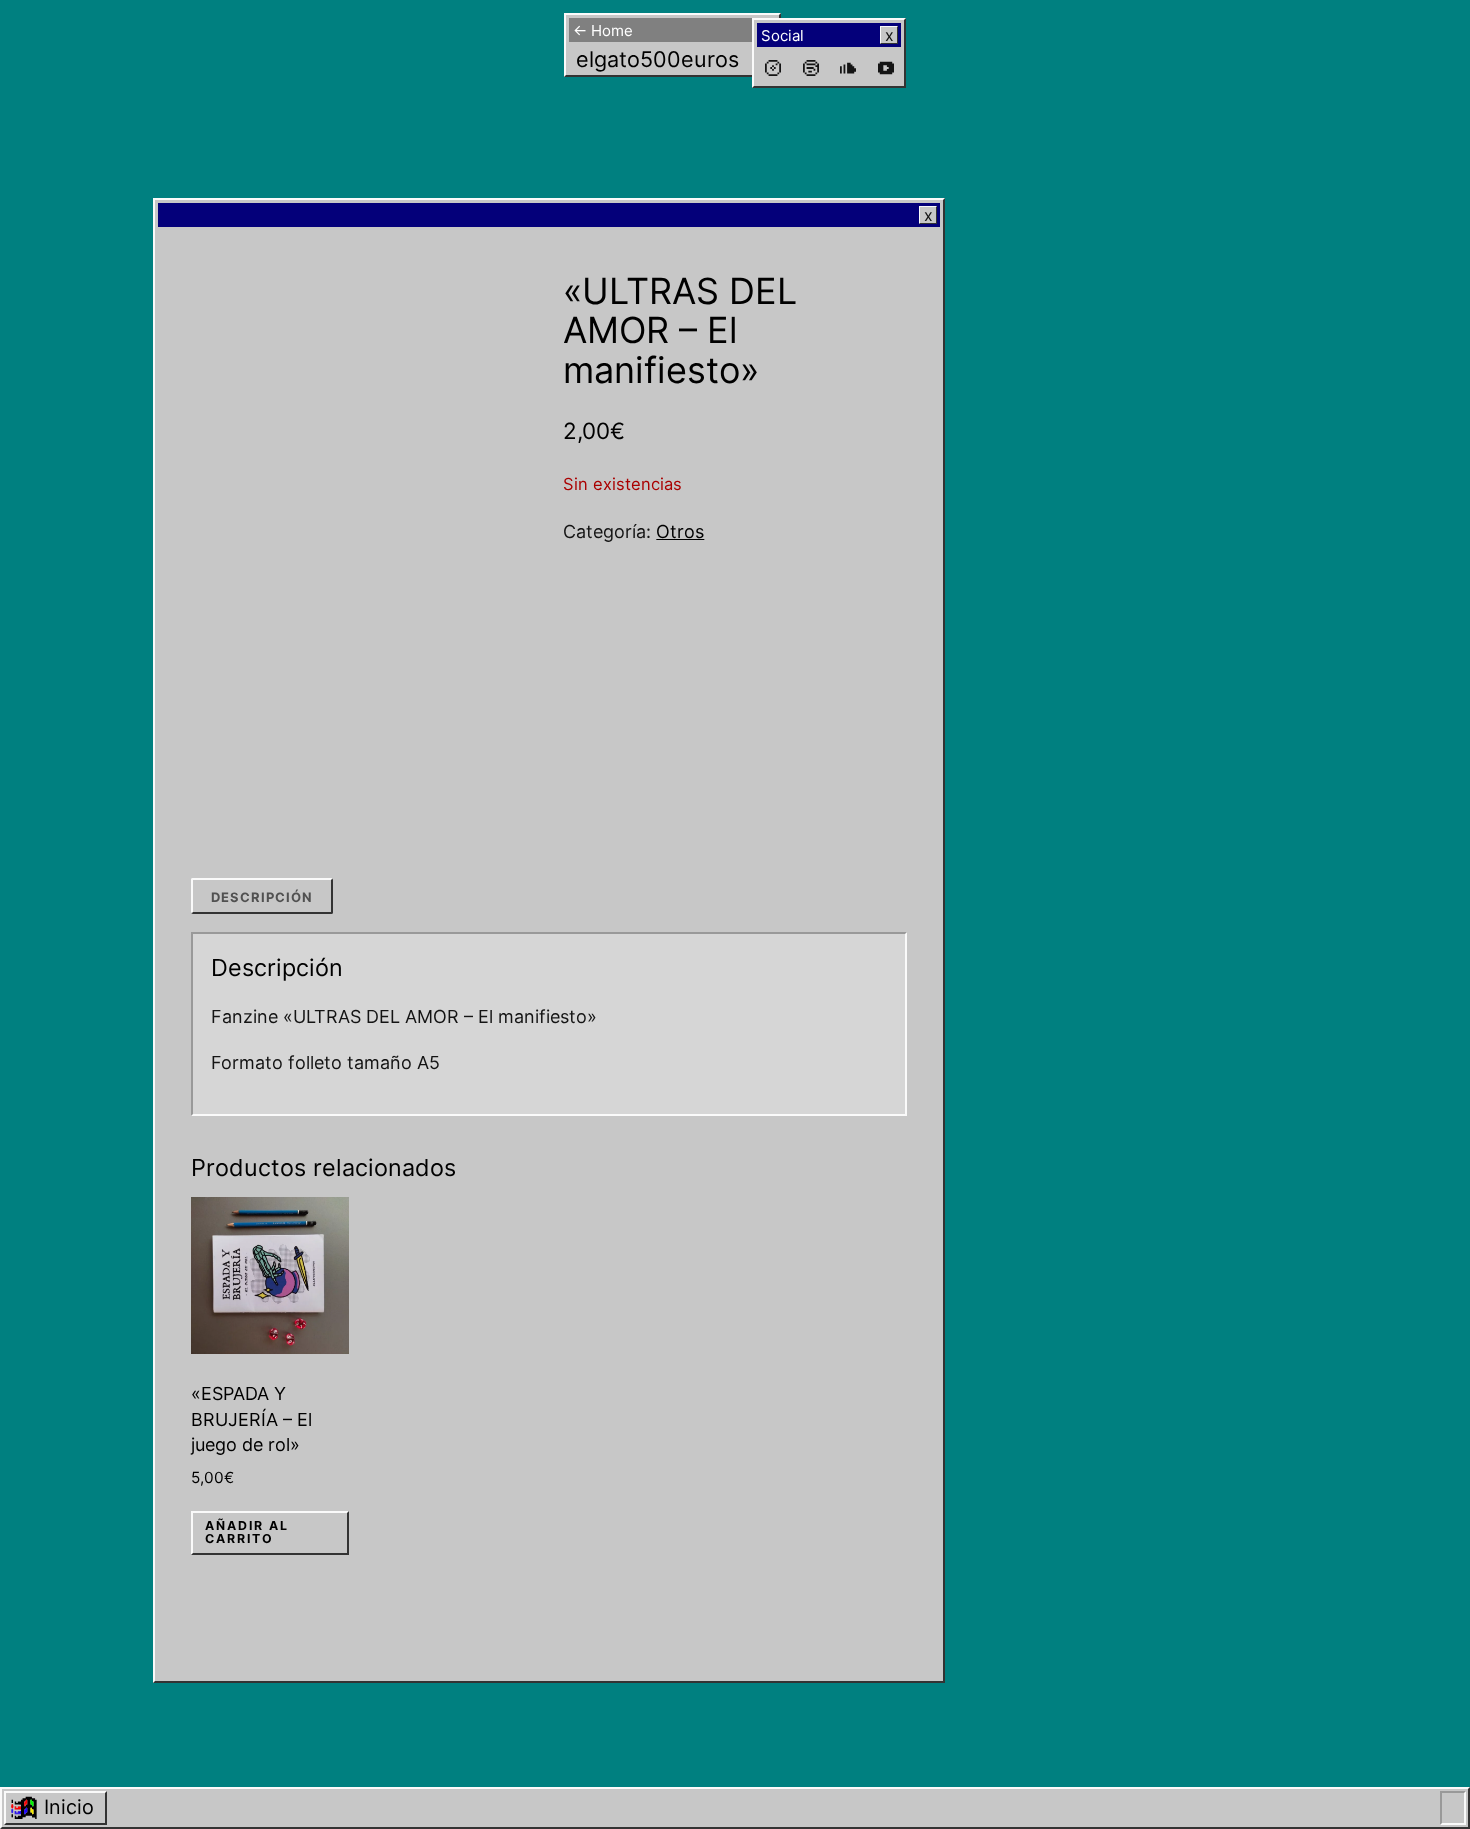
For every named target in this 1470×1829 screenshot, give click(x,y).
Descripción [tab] (262, 897)
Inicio (69, 1807)
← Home (603, 30)
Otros (680, 531)
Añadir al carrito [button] (247, 1531)
